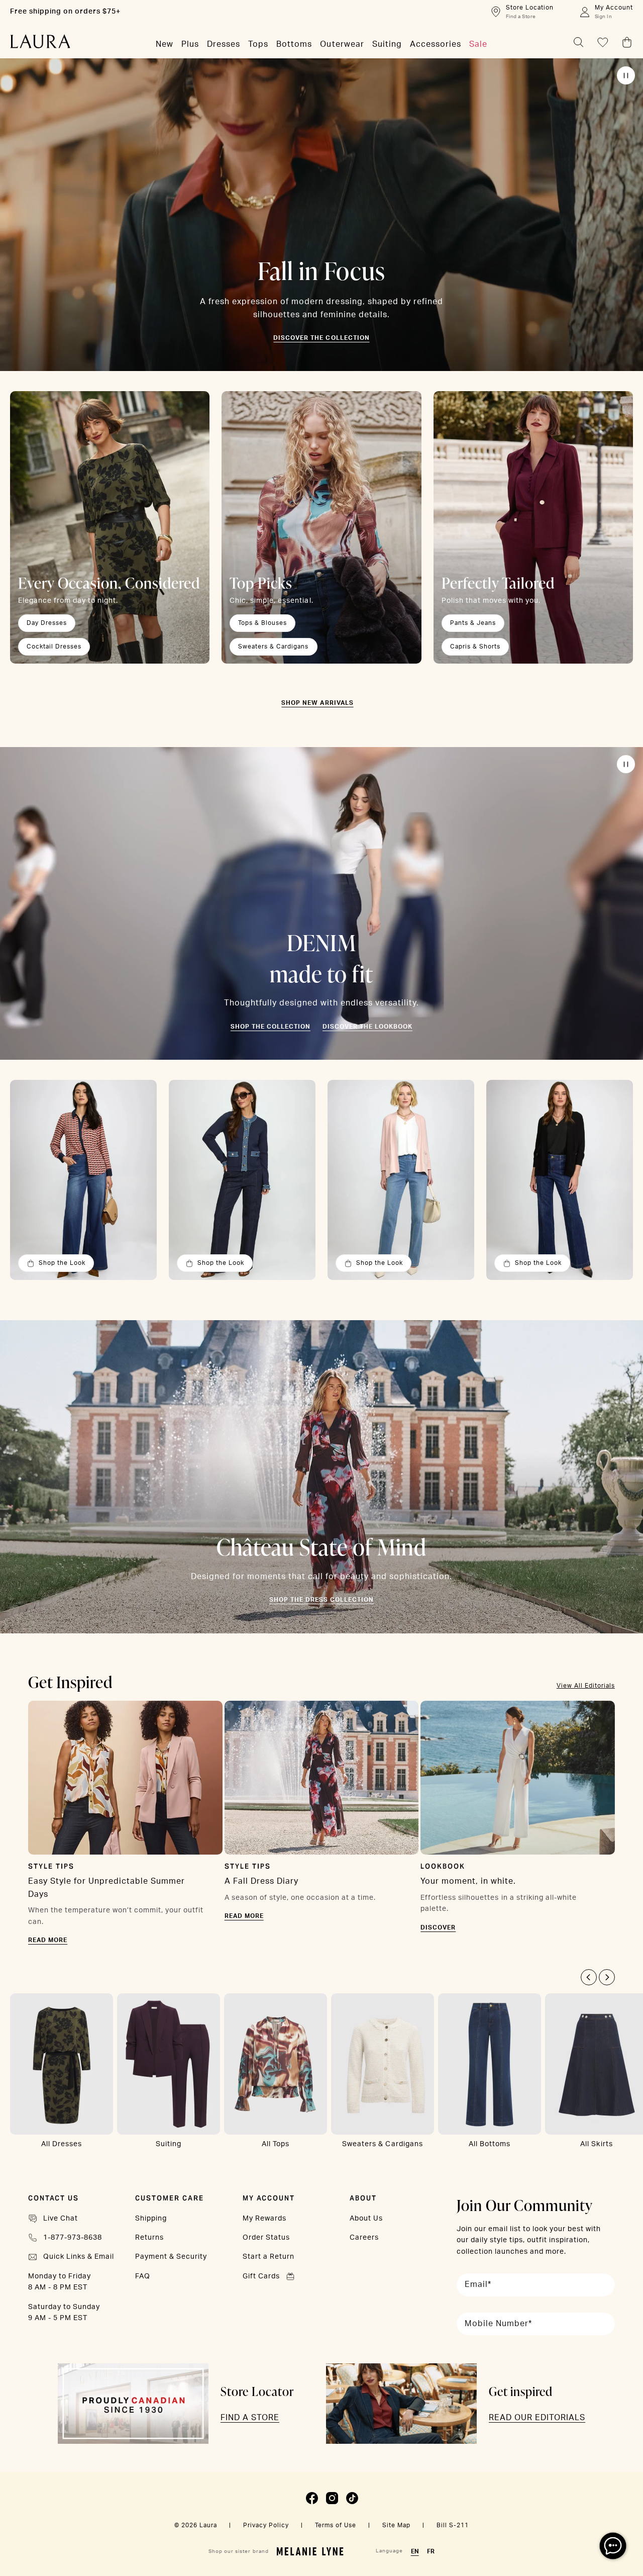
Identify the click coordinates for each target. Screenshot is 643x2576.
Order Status (266, 2238)
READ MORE (48, 1940)
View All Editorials (586, 1686)
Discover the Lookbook (367, 1027)
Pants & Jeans (473, 623)
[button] (589, 1977)
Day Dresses (47, 623)
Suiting (169, 2144)
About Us (366, 2219)
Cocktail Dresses (54, 647)
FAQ (143, 2276)
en (415, 2551)
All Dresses (62, 2144)
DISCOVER (438, 1927)
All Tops (276, 2144)
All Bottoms (490, 2144)
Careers (364, 2238)
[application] (613, 2546)
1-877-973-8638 (73, 2238)
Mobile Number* (498, 2324)
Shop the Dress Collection (321, 1600)
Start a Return (269, 2257)
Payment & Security (171, 2257)
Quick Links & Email (79, 2257)
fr (431, 2551)
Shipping (151, 2219)
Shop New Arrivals (317, 703)
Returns (149, 2238)
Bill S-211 (453, 2525)
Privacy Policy (266, 2525)
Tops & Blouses (262, 623)
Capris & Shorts (475, 647)
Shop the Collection (271, 1027)
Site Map (396, 2525)
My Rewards (264, 2219)
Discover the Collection (321, 338)
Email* (478, 2284)
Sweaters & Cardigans (273, 647)
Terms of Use (336, 2525)
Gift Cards (261, 2276)
